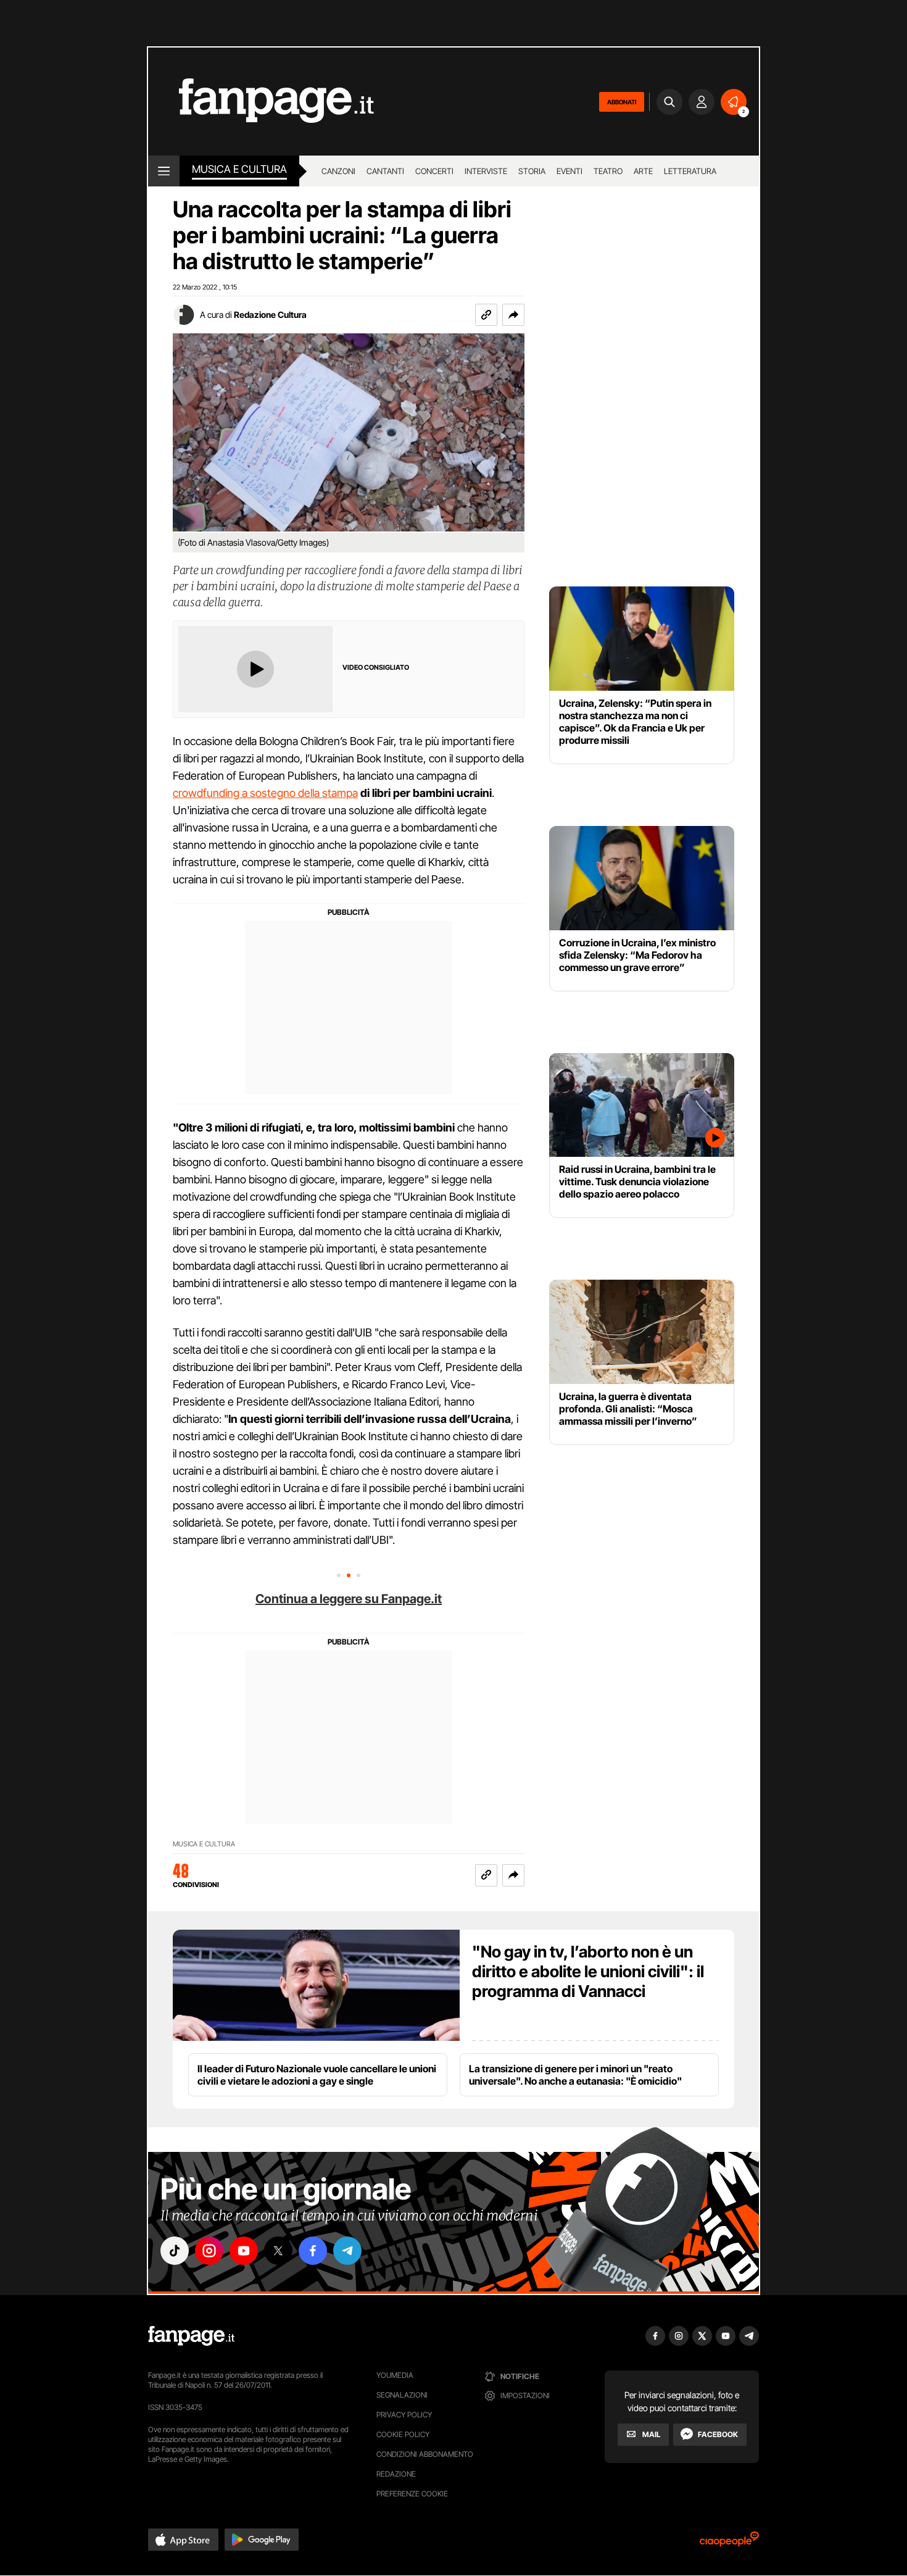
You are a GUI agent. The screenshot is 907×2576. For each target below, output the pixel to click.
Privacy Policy (404, 2415)
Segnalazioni (402, 2395)
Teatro (608, 171)
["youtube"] (244, 2251)
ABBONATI (622, 102)
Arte (643, 171)
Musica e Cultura (239, 169)
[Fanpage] (191, 2336)
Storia (532, 171)
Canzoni (338, 171)
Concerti (434, 171)
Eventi (569, 171)
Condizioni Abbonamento (425, 2454)
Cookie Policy (403, 2434)
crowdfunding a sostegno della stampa (265, 793)
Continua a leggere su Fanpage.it (349, 1599)
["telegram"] (347, 2251)
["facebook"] (313, 2251)
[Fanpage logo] (261, 102)
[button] (513, 315)
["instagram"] (209, 2251)
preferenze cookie (412, 2494)
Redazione (396, 2474)
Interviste (486, 171)
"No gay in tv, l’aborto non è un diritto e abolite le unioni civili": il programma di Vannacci (588, 1971)
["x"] (278, 2251)
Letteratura (690, 171)
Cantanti (385, 171)
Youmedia (395, 2375)
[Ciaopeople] (729, 2543)
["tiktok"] (175, 2251)
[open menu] (164, 171)
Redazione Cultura (270, 315)
